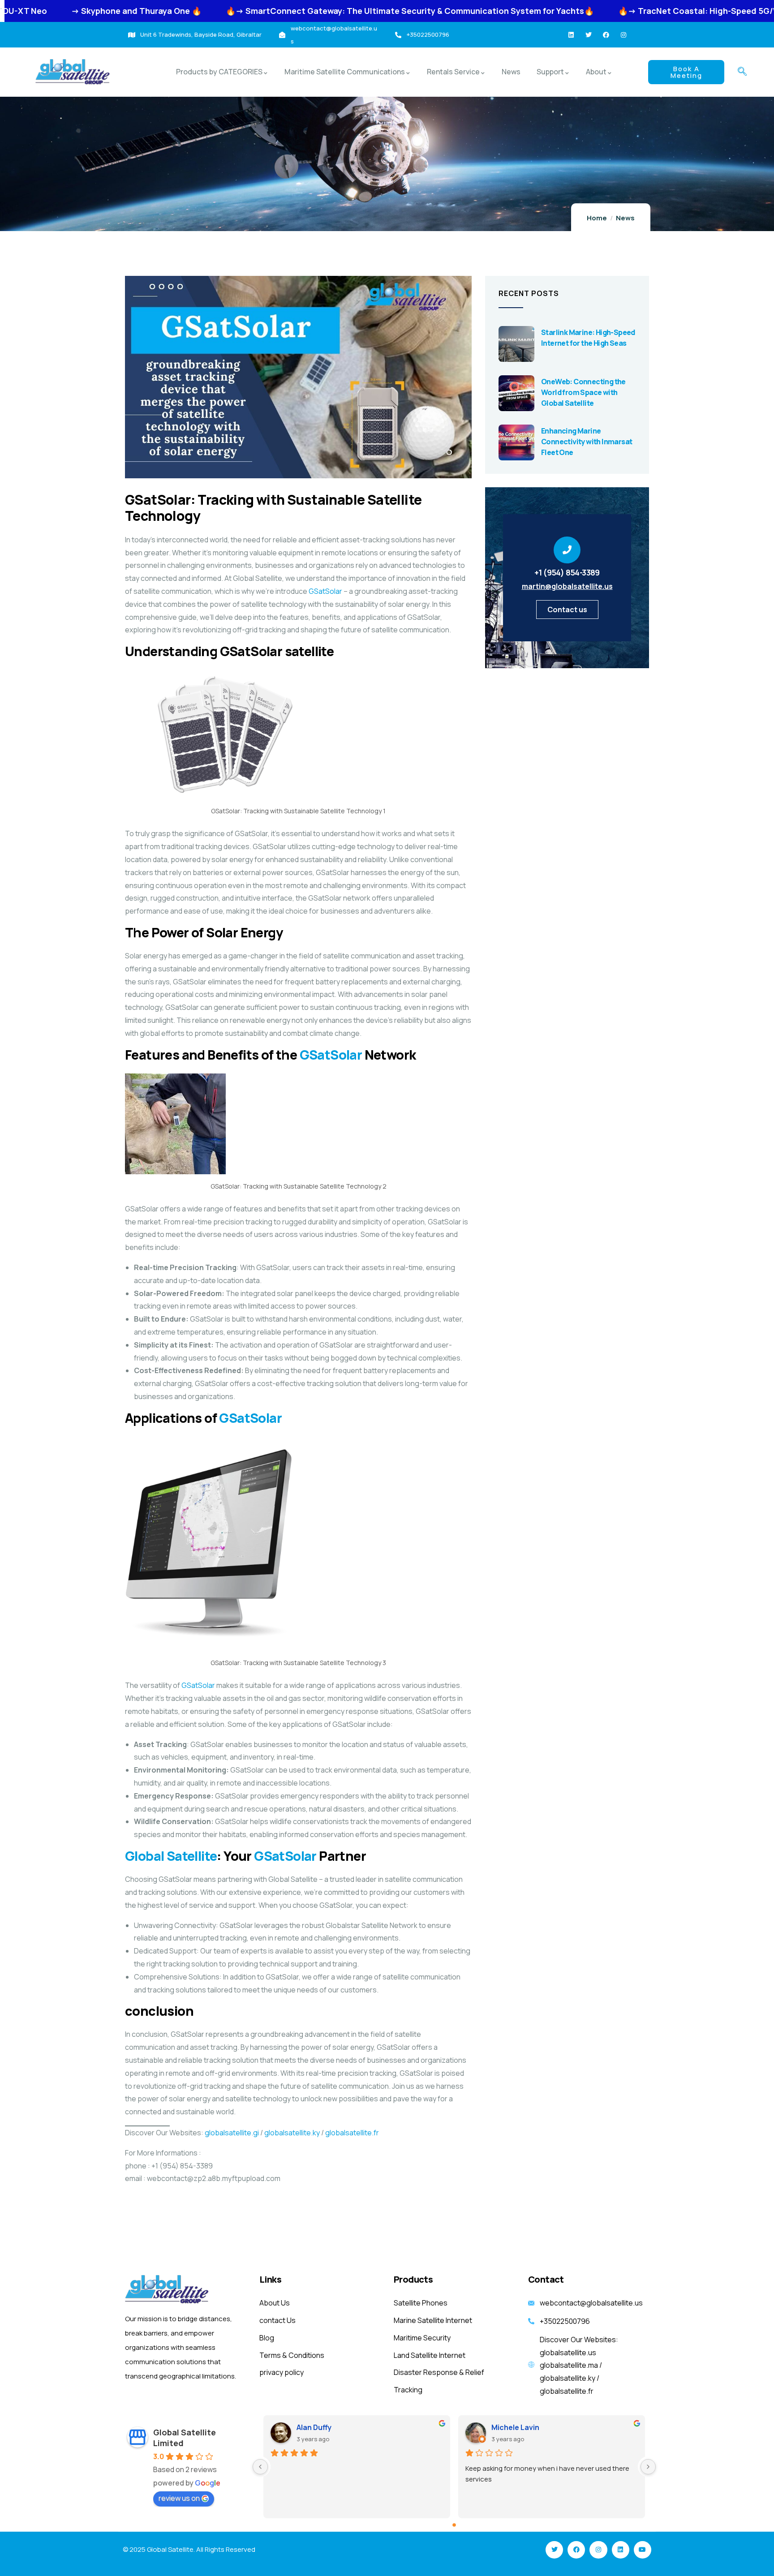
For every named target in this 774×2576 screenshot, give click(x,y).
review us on (179, 2498)
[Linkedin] (571, 35)
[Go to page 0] (454, 2525)
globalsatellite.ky (292, 2133)
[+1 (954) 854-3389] (567, 550)
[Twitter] (589, 35)
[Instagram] (623, 35)
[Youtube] (643, 2550)
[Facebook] (606, 35)
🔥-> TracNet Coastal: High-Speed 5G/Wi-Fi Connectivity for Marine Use (614, 11)
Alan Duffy (314, 2427)
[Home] (73, 72)
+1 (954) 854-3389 (567, 572)
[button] (742, 72)
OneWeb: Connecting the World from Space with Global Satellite (583, 392)
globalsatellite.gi (232, 2133)
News (625, 218)
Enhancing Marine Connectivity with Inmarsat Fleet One (587, 442)
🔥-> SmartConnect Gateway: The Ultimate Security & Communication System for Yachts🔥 (262, 11)
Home (597, 218)
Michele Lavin (515, 2427)
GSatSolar (325, 591)
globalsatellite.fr (352, 2133)
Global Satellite (171, 1856)
